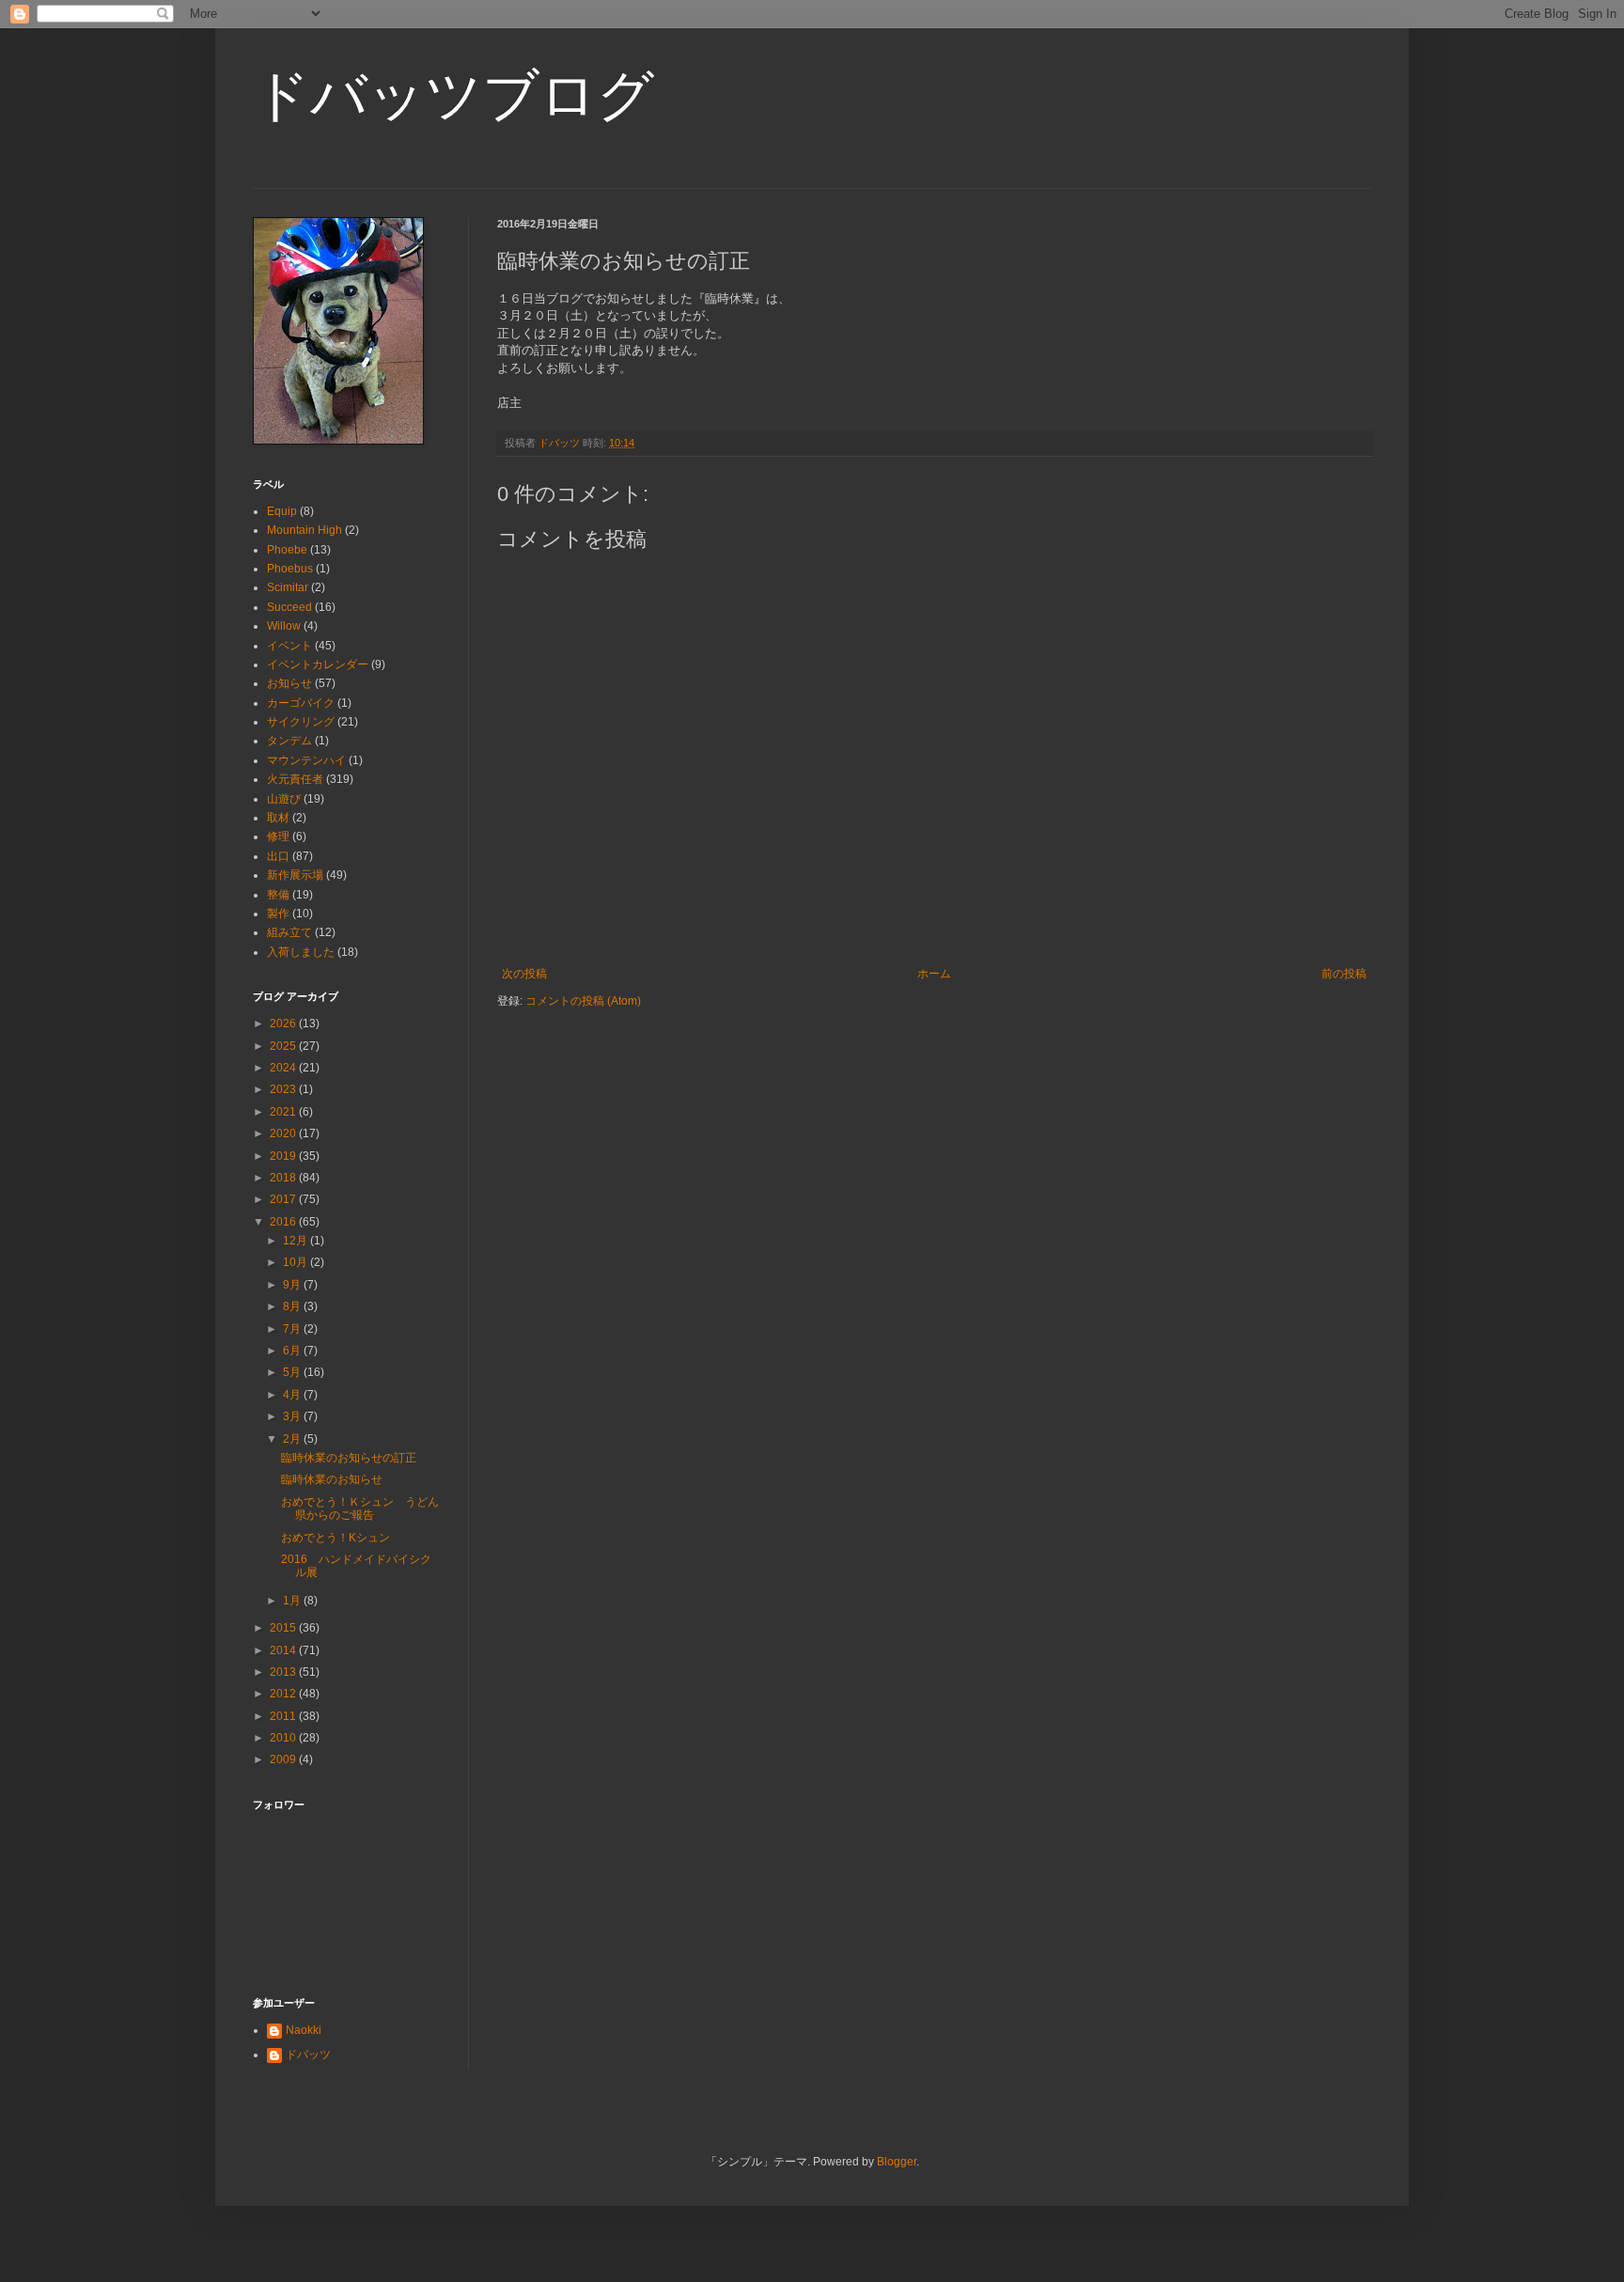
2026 (284, 1024)
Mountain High (304, 530)
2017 (284, 1199)
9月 (293, 1285)
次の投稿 (524, 974)
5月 (293, 1372)
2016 (284, 1222)
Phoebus (290, 569)
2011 (284, 1716)
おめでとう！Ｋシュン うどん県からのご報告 (360, 1508)
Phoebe (287, 550)
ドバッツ (308, 2055)
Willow (284, 626)
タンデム (289, 741)
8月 (293, 1306)
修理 (278, 836)
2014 (284, 1650)
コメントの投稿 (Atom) (583, 1001)
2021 (284, 1112)
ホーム (934, 974)
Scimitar (288, 587)
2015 (284, 1628)
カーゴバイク (301, 703)
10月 (297, 1262)
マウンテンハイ (306, 760)
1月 (293, 1601)
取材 (278, 818)
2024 (284, 1068)
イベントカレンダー (318, 664)
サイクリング (301, 722)
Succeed (289, 607)
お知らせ (289, 683)
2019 (284, 1156)
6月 (293, 1351)
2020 (284, 1133)
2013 (284, 1672)
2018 (284, 1178)
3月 (293, 1416)
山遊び (284, 799)
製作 (278, 914)
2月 (293, 1439)
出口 (278, 856)
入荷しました (301, 952)
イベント (289, 646)
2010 (284, 1738)
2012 (284, 1694)
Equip (282, 511)
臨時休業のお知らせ (332, 1479)
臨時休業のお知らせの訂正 (349, 1458)
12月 (297, 1241)
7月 (293, 1329)
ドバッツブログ (453, 95)
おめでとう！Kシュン (341, 1538)
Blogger (897, 2162)
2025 (284, 1046)
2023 (284, 1089)
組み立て (289, 932)
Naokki (304, 2030)
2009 (284, 1759)
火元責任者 (295, 779)
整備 (278, 895)
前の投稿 (1344, 974)
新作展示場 (295, 875)
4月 (293, 1395)
